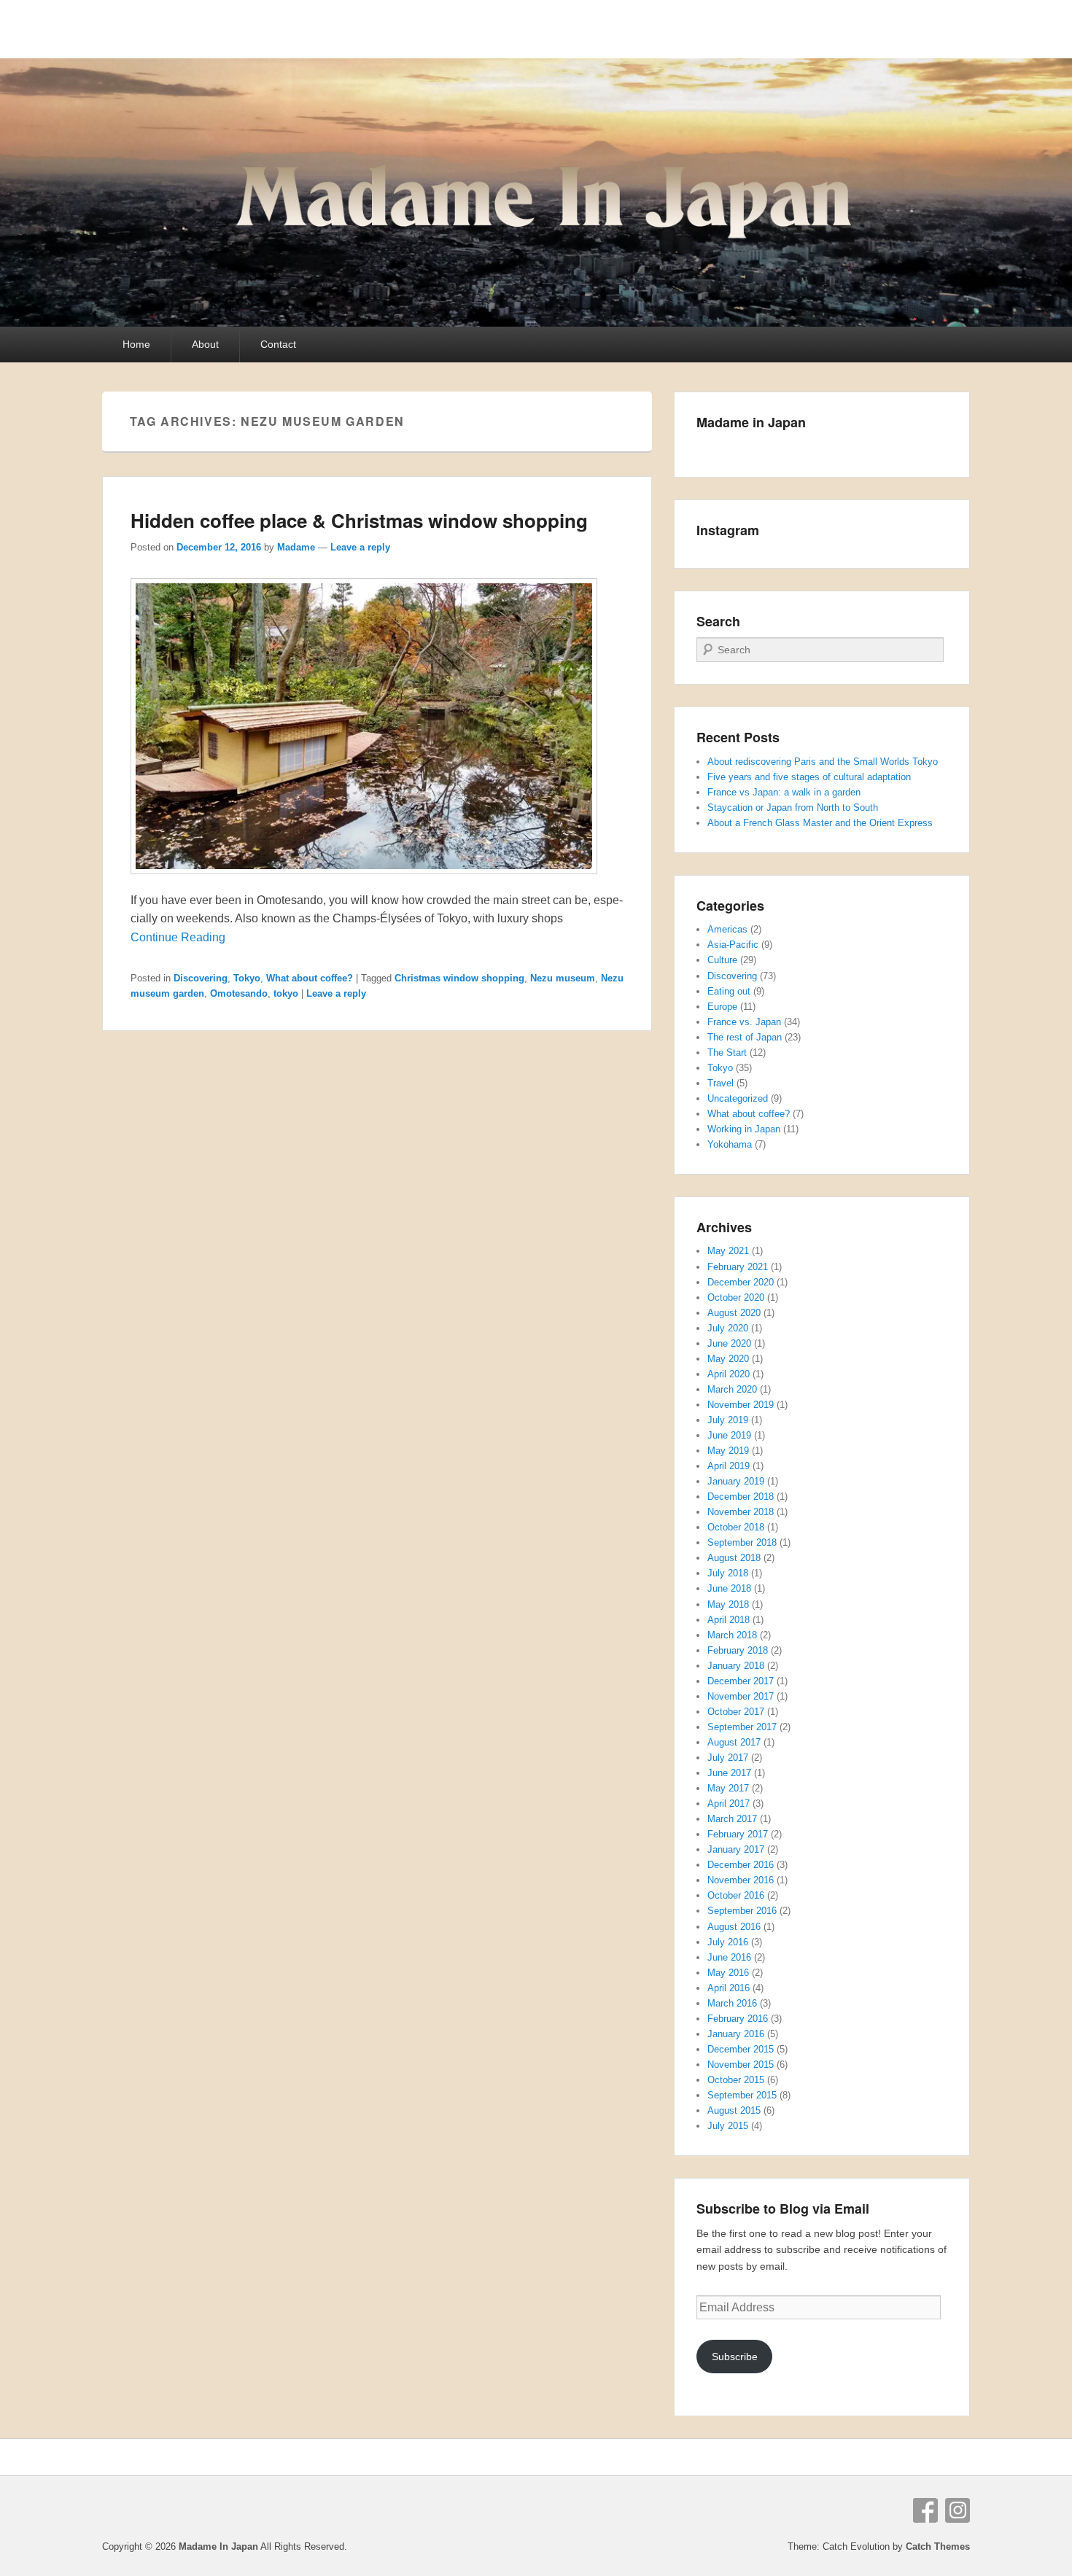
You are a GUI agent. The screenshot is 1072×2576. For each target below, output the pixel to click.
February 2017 (738, 1834)
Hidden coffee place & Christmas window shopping (359, 520)
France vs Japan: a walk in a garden (784, 792)
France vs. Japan (744, 1022)
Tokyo (247, 978)
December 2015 (741, 2049)
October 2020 (736, 1297)
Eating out (729, 991)
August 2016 (734, 1927)
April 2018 (729, 1620)
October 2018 (736, 1527)
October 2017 (736, 1712)
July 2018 (728, 1573)
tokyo (286, 993)
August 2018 (734, 1558)
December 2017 (741, 1681)
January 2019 (736, 1481)
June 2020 (729, 1343)
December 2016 (741, 1865)
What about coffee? (310, 978)
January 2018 (736, 1666)
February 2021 (738, 1267)
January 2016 (736, 2034)
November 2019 (741, 1405)
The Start (727, 1052)
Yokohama (730, 1144)
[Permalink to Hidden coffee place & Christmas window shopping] (364, 881)
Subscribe (735, 2357)
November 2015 (741, 2065)
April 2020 (729, 1374)
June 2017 (729, 1773)
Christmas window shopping (459, 978)
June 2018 (729, 1588)
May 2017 (728, 1788)
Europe (722, 1007)
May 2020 (728, 1359)
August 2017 (734, 1742)
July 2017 (728, 1758)
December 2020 (741, 1282)
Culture (722, 960)
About (205, 344)
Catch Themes (938, 2546)
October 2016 (736, 1895)
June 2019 (729, 1435)
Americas (727, 929)
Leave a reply (360, 547)
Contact (278, 344)
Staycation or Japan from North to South (793, 808)
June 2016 (729, 1957)
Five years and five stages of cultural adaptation (809, 777)
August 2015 (734, 2110)
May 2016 (728, 1973)
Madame (296, 547)
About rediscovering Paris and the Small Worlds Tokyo (823, 762)
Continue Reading (178, 937)
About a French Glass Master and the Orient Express (820, 823)
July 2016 (728, 1942)
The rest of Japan (745, 1037)
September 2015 (742, 2095)
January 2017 (736, 1849)
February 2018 (738, 1650)
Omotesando (239, 993)
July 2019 (728, 1420)
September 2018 (742, 1542)
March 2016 (732, 2003)
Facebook (925, 2510)
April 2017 (729, 1803)
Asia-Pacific (733, 945)
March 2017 (732, 1819)
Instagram (958, 2510)
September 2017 (742, 1727)
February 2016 (738, 2019)
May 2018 (728, 1604)
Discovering (201, 978)
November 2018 (741, 1512)
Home (136, 344)
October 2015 (736, 2080)
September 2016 (742, 1911)
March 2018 (732, 1635)
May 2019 (728, 1451)
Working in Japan (744, 1129)
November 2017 (741, 1696)
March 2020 (732, 1389)
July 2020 (728, 1328)
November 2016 (741, 1880)
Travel (721, 1083)
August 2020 (734, 1313)
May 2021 (728, 1251)
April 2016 (729, 1988)
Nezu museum (563, 978)
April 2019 (729, 1466)
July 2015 (728, 2126)
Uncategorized (738, 1098)
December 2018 (741, 1497)
